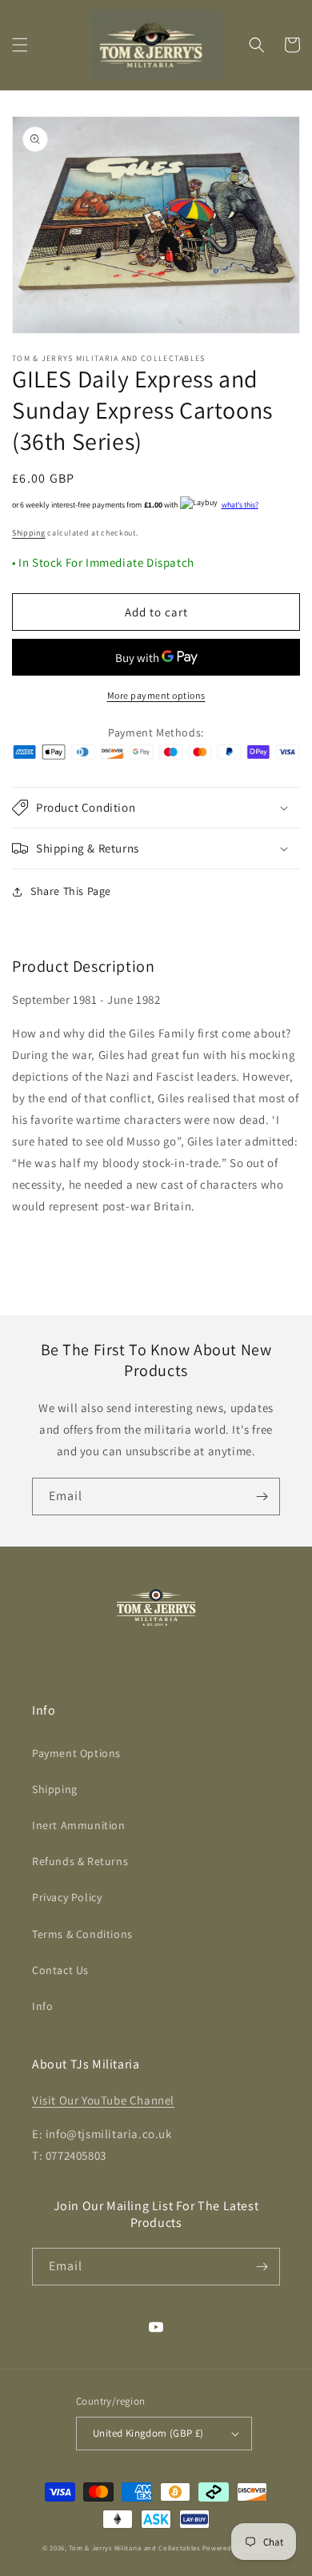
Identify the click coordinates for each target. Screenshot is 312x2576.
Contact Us (60, 1970)
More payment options (156, 695)
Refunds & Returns (80, 1861)
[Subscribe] (262, 1497)
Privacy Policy (67, 1897)
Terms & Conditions (82, 1934)
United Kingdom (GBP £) (148, 2433)
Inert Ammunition (79, 1825)
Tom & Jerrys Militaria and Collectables (134, 2548)
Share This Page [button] (71, 891)
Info (42, 2006)
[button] (20, 45)
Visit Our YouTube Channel (103, 2100)
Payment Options (76, 1753)
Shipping (29, 533)
